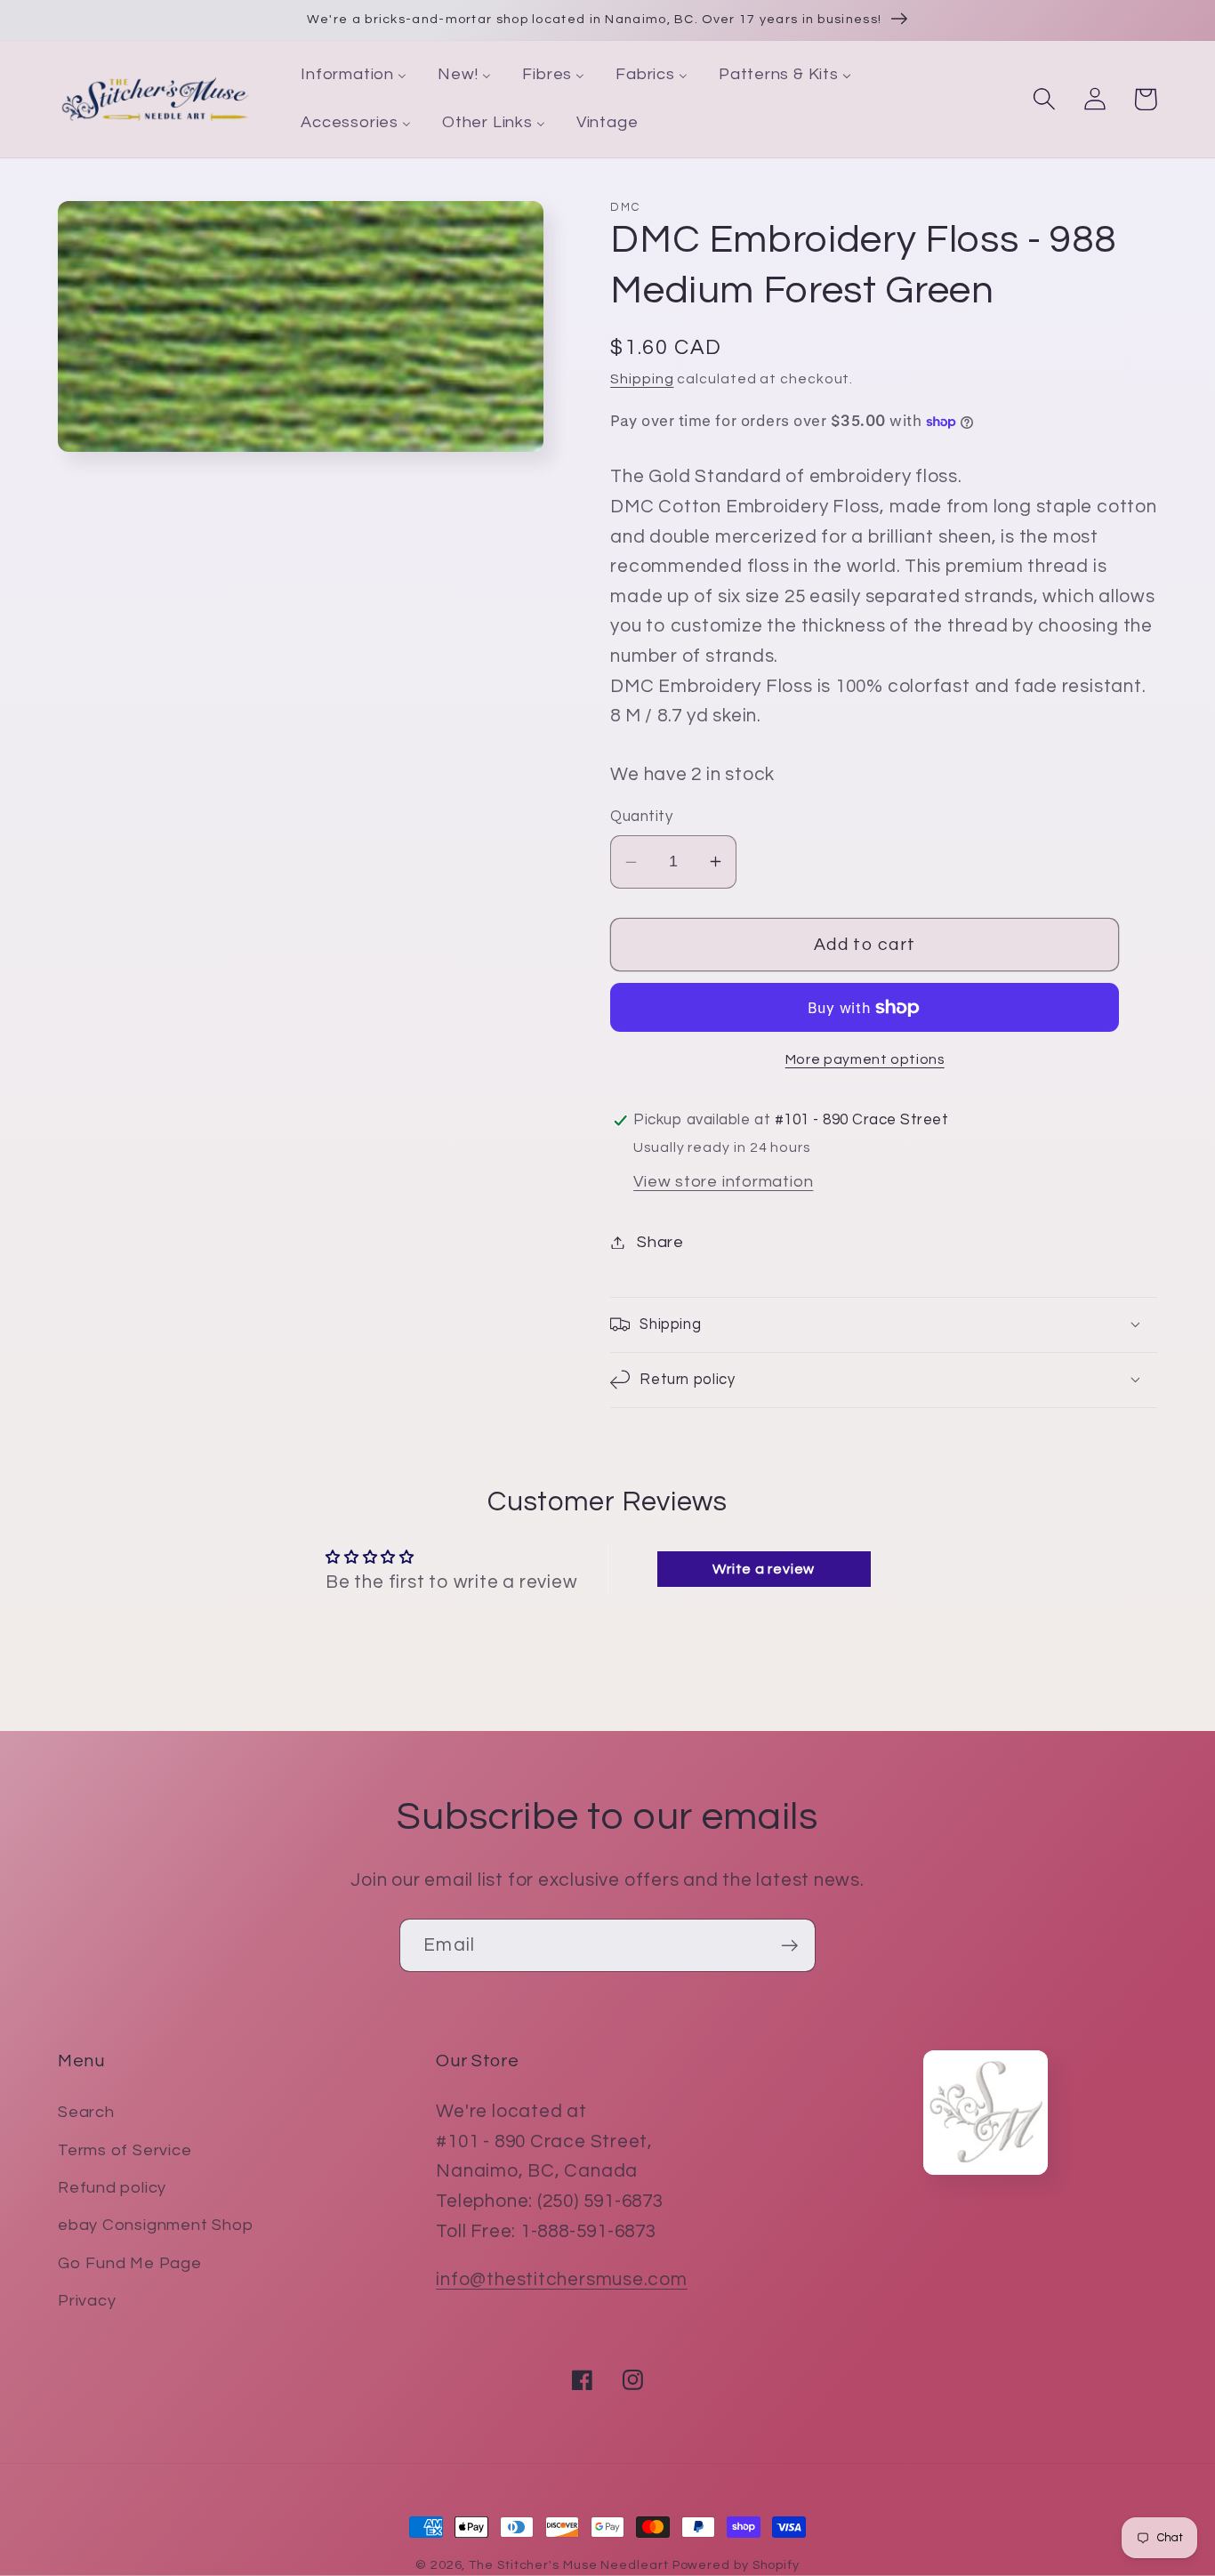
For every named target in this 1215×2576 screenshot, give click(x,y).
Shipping (642, 379)
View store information (723, 1182)
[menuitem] (354, 76)
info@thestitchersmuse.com (562, 2279)
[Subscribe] (789, 1946)
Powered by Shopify (736, 2565)
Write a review (764, 1569)
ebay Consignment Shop (155, 2225)
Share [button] (660, 1242)
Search (86, 2112)
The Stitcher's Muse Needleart (568, 2565)
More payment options (865, 1059)
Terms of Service (125, 2150)
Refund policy (112, 2188)
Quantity (641, 817)
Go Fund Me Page (130, 2263)
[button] (1044, 99)
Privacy (87, 2301)
